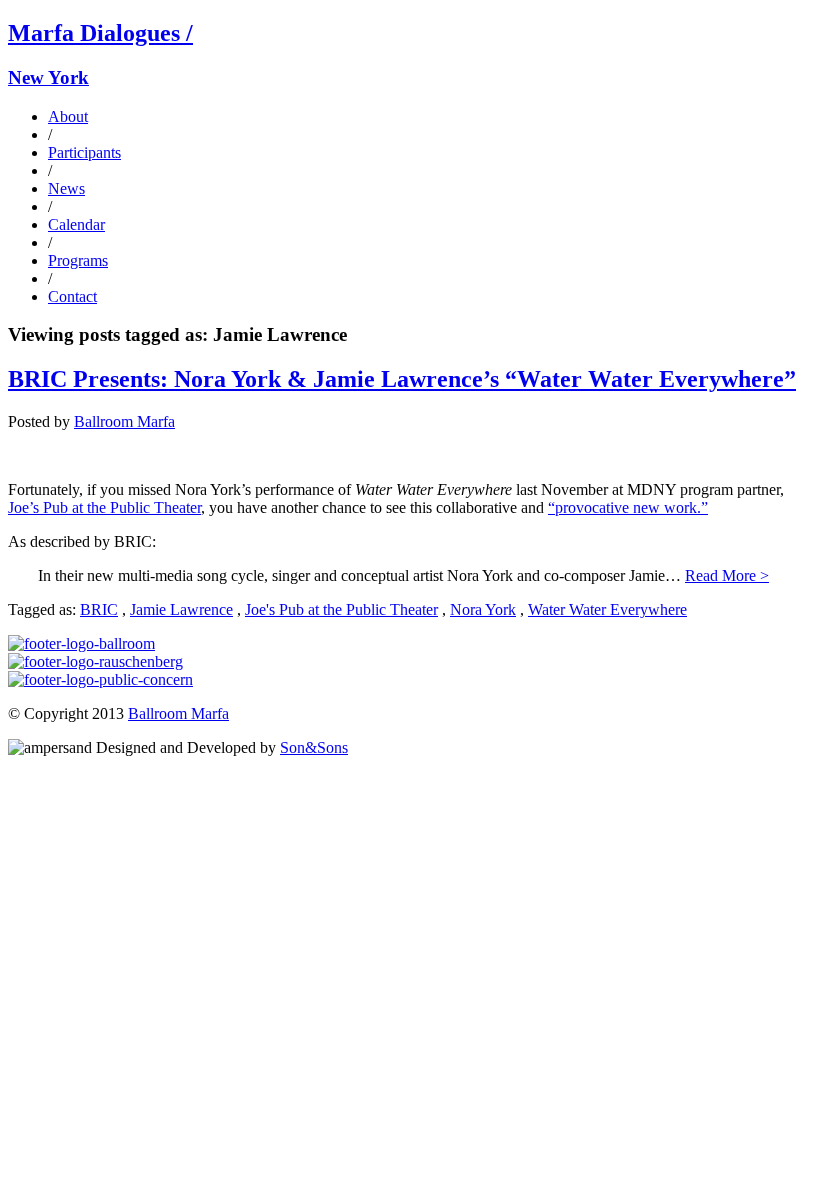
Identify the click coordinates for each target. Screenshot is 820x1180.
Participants (84, 152)
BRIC (99, 609)
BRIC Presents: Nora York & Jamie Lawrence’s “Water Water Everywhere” (402, 379)
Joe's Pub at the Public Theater (341, 609)
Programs (78, 260)
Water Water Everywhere (607, 609)
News (66, 188)
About (68, 116)
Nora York (483, 609)
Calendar (76, 224)
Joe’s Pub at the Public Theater (104, 507)
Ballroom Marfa (124, 421)
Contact (72, 296)
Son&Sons (314, 747)
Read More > (727, 575)
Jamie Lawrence (181, 609)
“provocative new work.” (628, 507)
